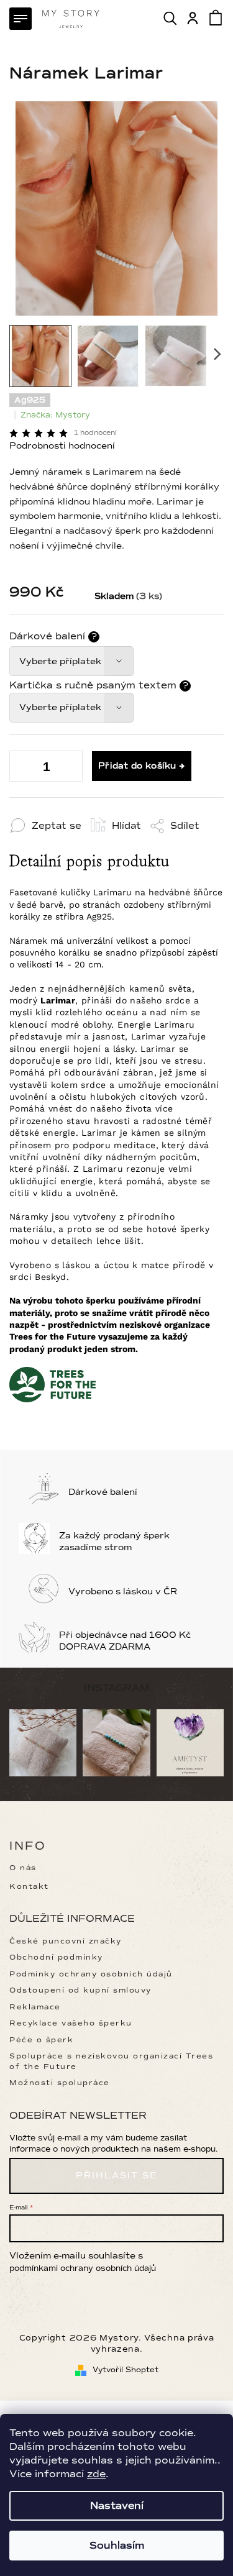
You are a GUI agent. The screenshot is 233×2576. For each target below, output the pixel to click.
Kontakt (29, 1887)
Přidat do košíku (137, 766)
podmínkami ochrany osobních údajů (83, 2268)
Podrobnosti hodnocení (62, 446)
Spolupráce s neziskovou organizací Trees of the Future (111, 2061)
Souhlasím (117, 2546)
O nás (23, 1868)
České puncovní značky (66, 1941)
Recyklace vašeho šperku (71, 2023)
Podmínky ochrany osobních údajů (91, 1974)
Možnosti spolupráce (60, 2083)
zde (96, 2474)
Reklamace (35, 2007)
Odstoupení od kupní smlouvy (80, 1990)
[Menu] (21, 19)
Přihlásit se (116, 2176)
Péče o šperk (41, 2040)
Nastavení (117, 2506)
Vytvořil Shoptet (126, 2370)
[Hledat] (171, 18)
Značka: (55, 415)
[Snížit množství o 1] (65, 769)
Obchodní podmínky (56, 1957)
